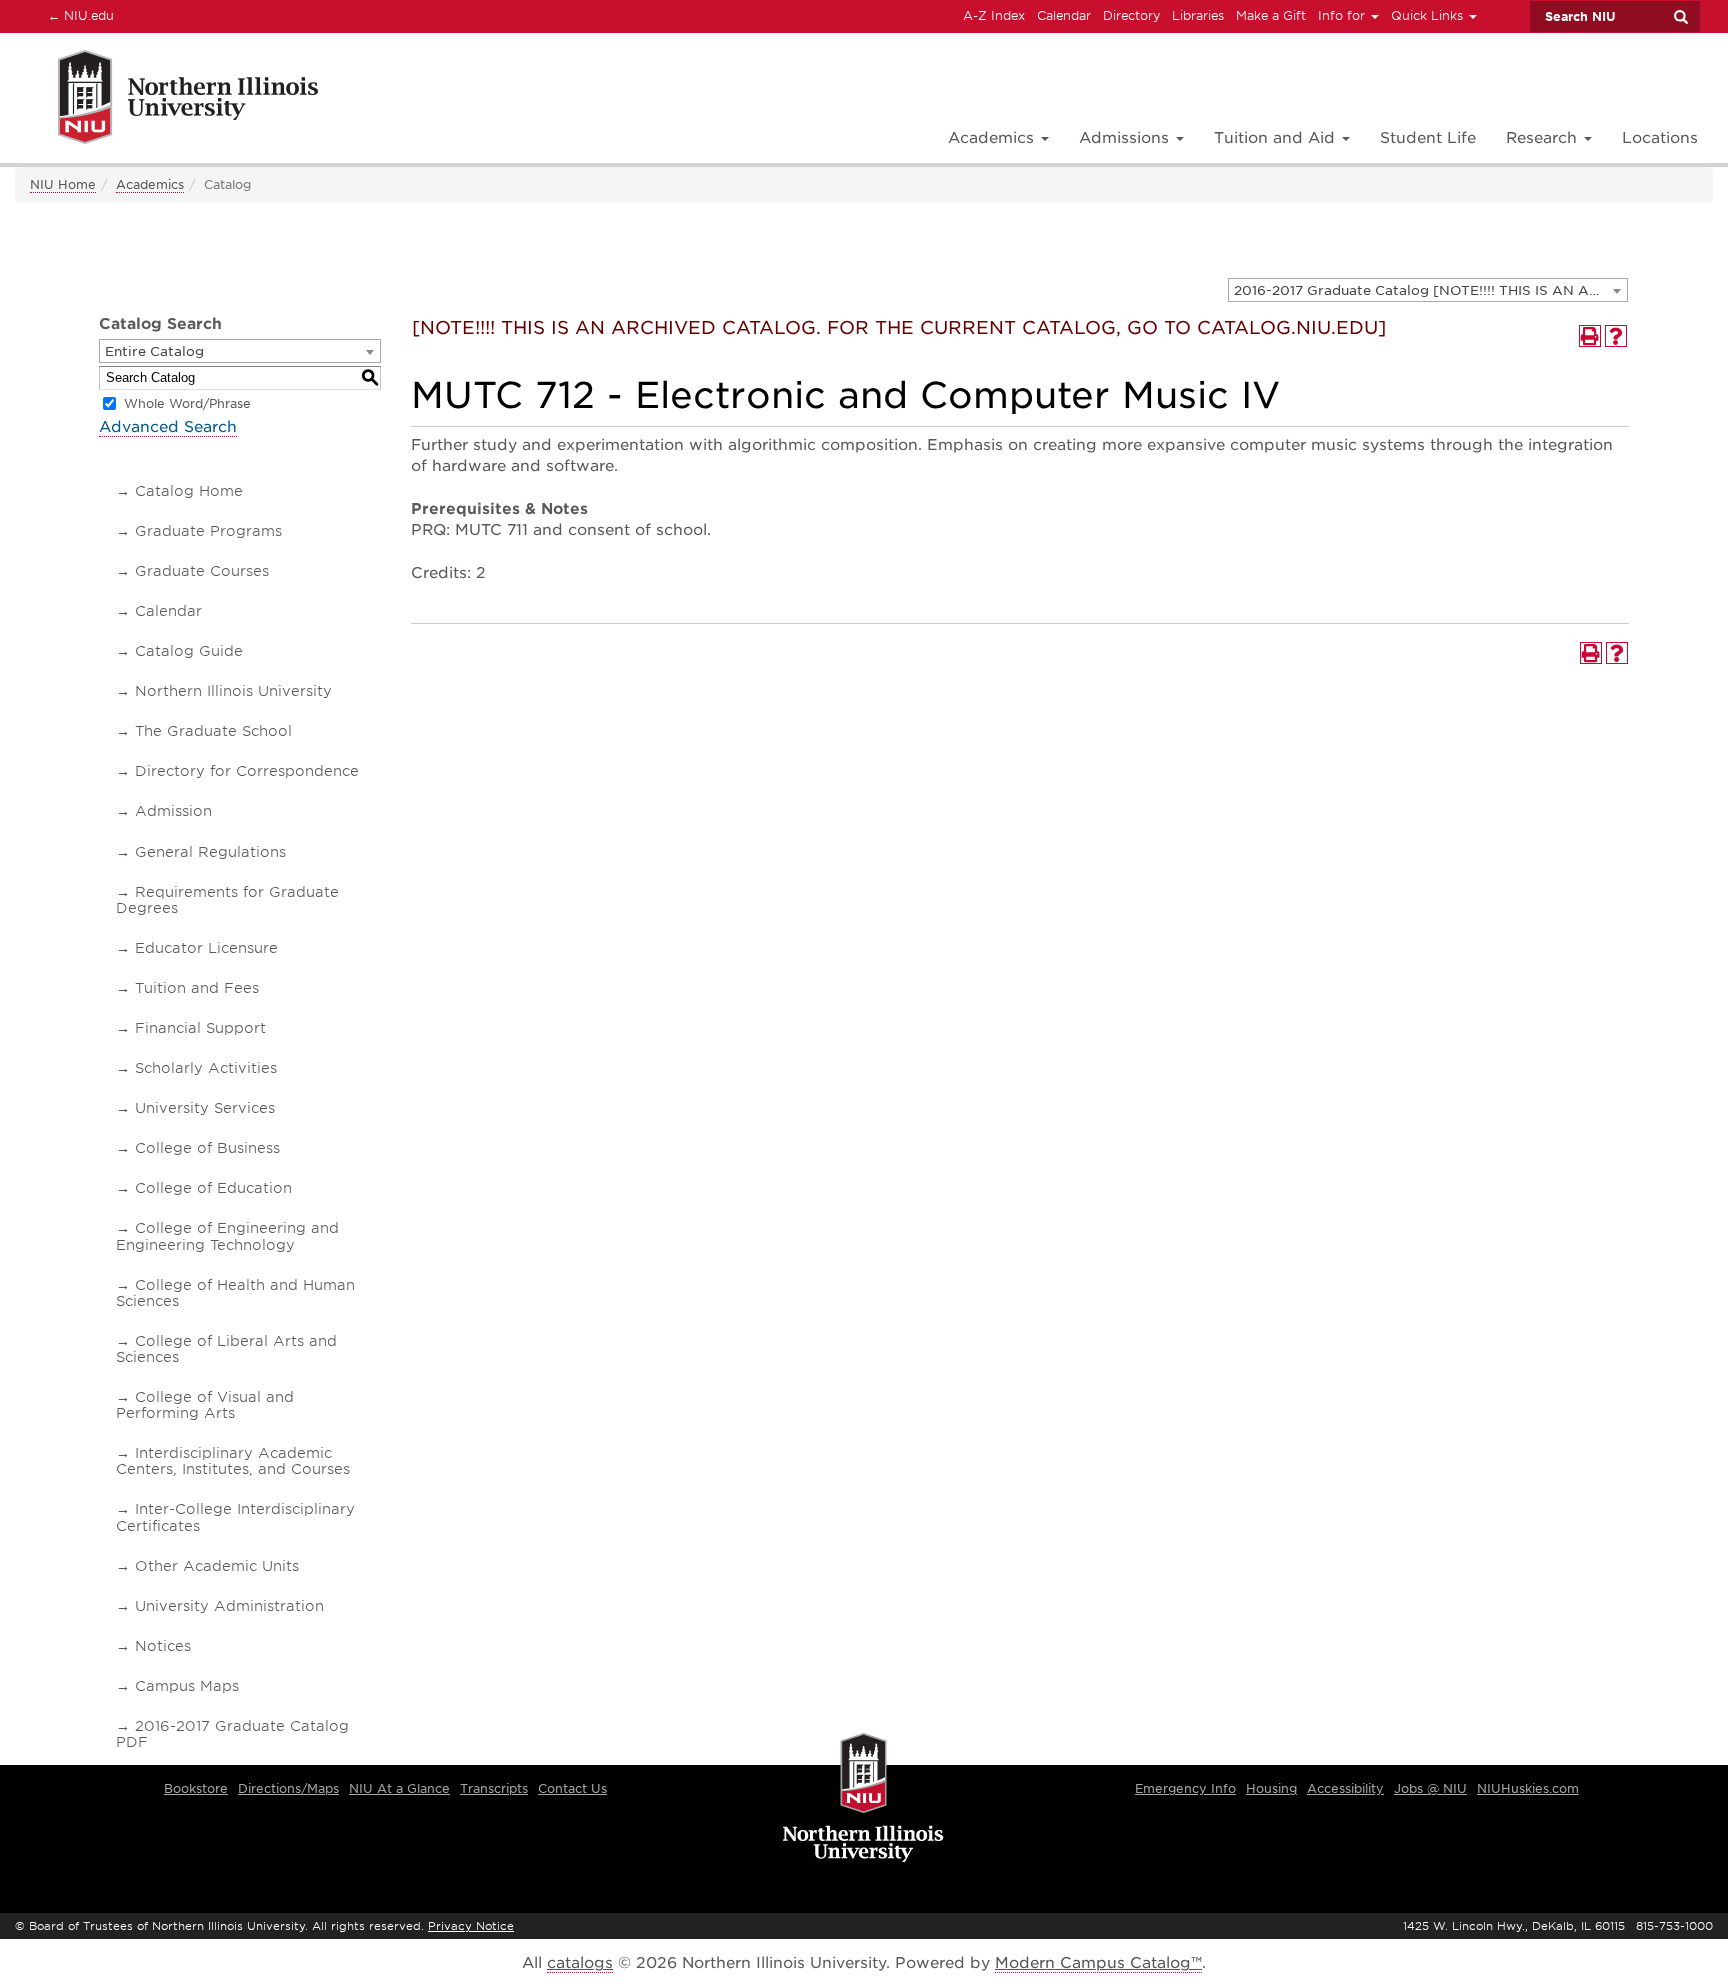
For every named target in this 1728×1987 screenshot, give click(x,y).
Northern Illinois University (233, 691)
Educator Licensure (206, 948)
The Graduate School (213, 731)
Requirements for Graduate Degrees (227, 900)
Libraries (1198, 15)
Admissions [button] (1126, 138)
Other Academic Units (217, 1566)
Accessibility (1345, 1788)
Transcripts (494, 1788)
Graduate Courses (202, 571)
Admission (173, 811)
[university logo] (863, 1799)
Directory (1131, 15)
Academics (150, 184)
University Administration (229, 1606)
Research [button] (1544, 138)
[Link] (166, 100)
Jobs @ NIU (1430, 1788)
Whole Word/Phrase (187, 403)
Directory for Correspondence (247, 771)
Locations (1660, 138)
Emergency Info (1185, 1788)
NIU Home (63, 184)
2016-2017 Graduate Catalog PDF (232, 1734)
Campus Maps (187, 1686)
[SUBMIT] (1680, 17)
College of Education (213, 1188)
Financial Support (200, 1028)
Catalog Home (189, 491)
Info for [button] (1343, 15)
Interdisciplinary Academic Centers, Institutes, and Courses (233, 1461)
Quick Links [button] (1429, 15)
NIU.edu (78, 15)
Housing (1271, 1788)
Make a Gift (1271, 15)
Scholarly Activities (206, 1068)
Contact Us (572, 1788)
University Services (205, 1108)
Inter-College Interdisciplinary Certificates (235, 1517)
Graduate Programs (208, 531)
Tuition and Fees (197, 988)
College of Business (207, 1148)
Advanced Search (168, 427)
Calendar (1064, 15)
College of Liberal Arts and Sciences (226, 1349)
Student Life (1428, 138)
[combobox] (1428, 290)
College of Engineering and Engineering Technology (227, 1236)
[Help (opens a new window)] (1616, 336)
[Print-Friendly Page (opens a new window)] (1590, 336)
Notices (163, 1646)
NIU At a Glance (399, 1788)
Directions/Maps (288, 1788)
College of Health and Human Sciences (235, 1293)
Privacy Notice (471, 1926)
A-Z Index (994, 15)
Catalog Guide (189, 651)
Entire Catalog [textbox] (154, 351)
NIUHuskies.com (1528, 1788)
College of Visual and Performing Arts (205, 1405)
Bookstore (196, 1788)
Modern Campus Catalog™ (1098, 1963)
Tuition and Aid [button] (1277, 138)
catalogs (580, 1963)
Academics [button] (993, 138)
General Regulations (210, 852)
